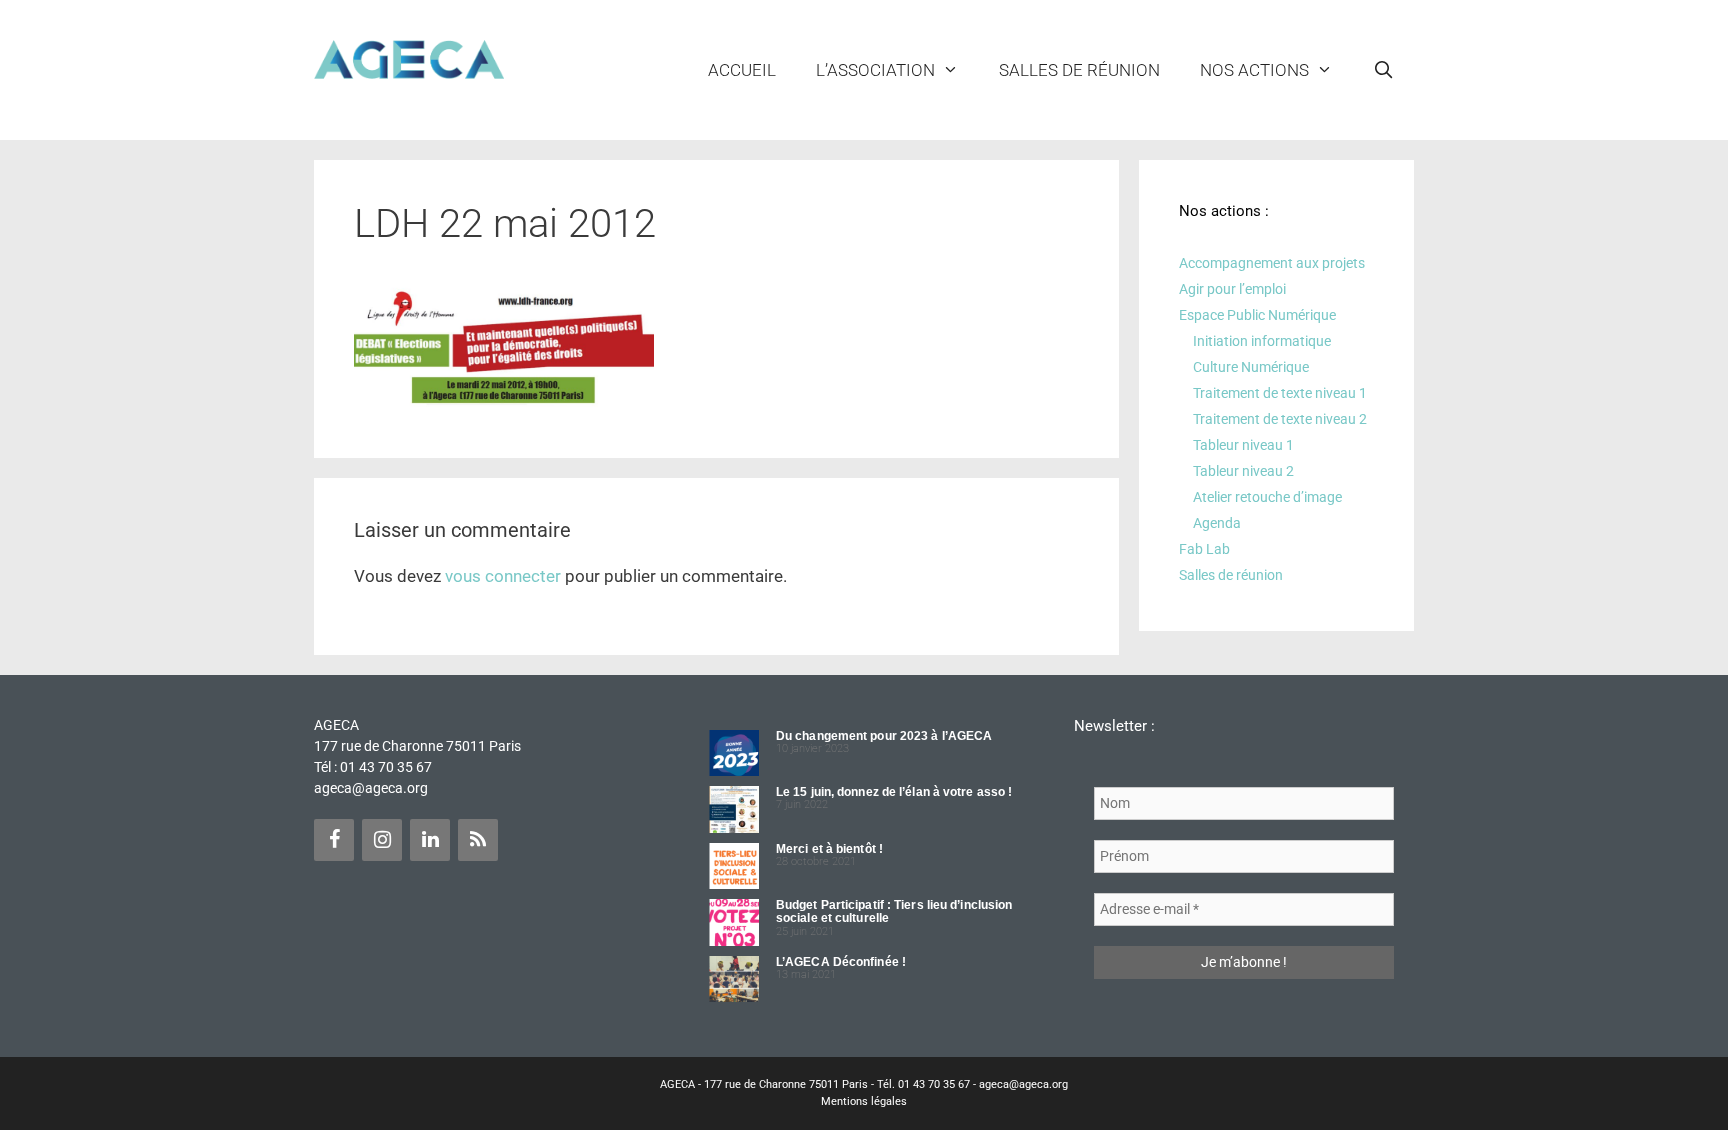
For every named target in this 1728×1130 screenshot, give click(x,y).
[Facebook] (334, 840)
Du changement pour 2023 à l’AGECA (884, 736)
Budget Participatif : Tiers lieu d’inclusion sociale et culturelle (894, 911)
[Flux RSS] (478, 840)
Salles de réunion (1079, 70)
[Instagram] (382, 840)
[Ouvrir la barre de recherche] (1383, 70)
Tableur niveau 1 (1243, 445)
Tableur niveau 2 (1243, 471)
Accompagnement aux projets (1272, 263)
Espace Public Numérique (1257, 315)
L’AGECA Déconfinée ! (841, 962)
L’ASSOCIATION (875, 70)
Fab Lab (1204, 549)
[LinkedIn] (430, 840)
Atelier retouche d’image (1267, 497)
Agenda (1217, 523)
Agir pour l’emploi (1232, 289)
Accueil (742, 70)
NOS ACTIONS (1254, 70)
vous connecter (503, 576)
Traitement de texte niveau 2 (1280, 419)
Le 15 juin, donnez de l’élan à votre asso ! (894, 792)
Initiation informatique (1262, 341)
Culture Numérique (1251, 367)
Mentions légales (864, 1101)
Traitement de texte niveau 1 (1280, 393)
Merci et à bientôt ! (829, 849)
